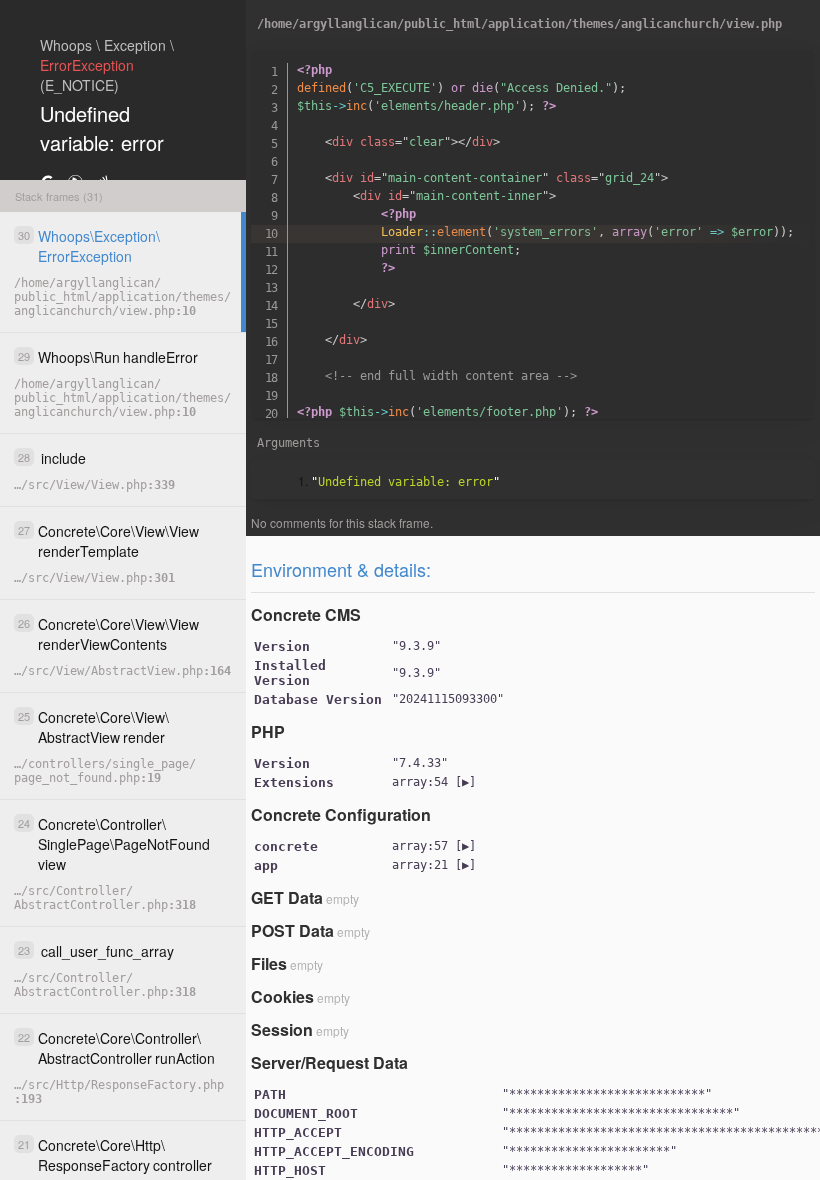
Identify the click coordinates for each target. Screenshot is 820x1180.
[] (434, 782)
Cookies (282, 996)
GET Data (287, 897)
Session (282, 1029)
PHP (268, 731)
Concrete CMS (306, 614)
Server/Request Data (329, 1062)
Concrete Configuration (341, 814)
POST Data (292, 930)
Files (269, 963)
